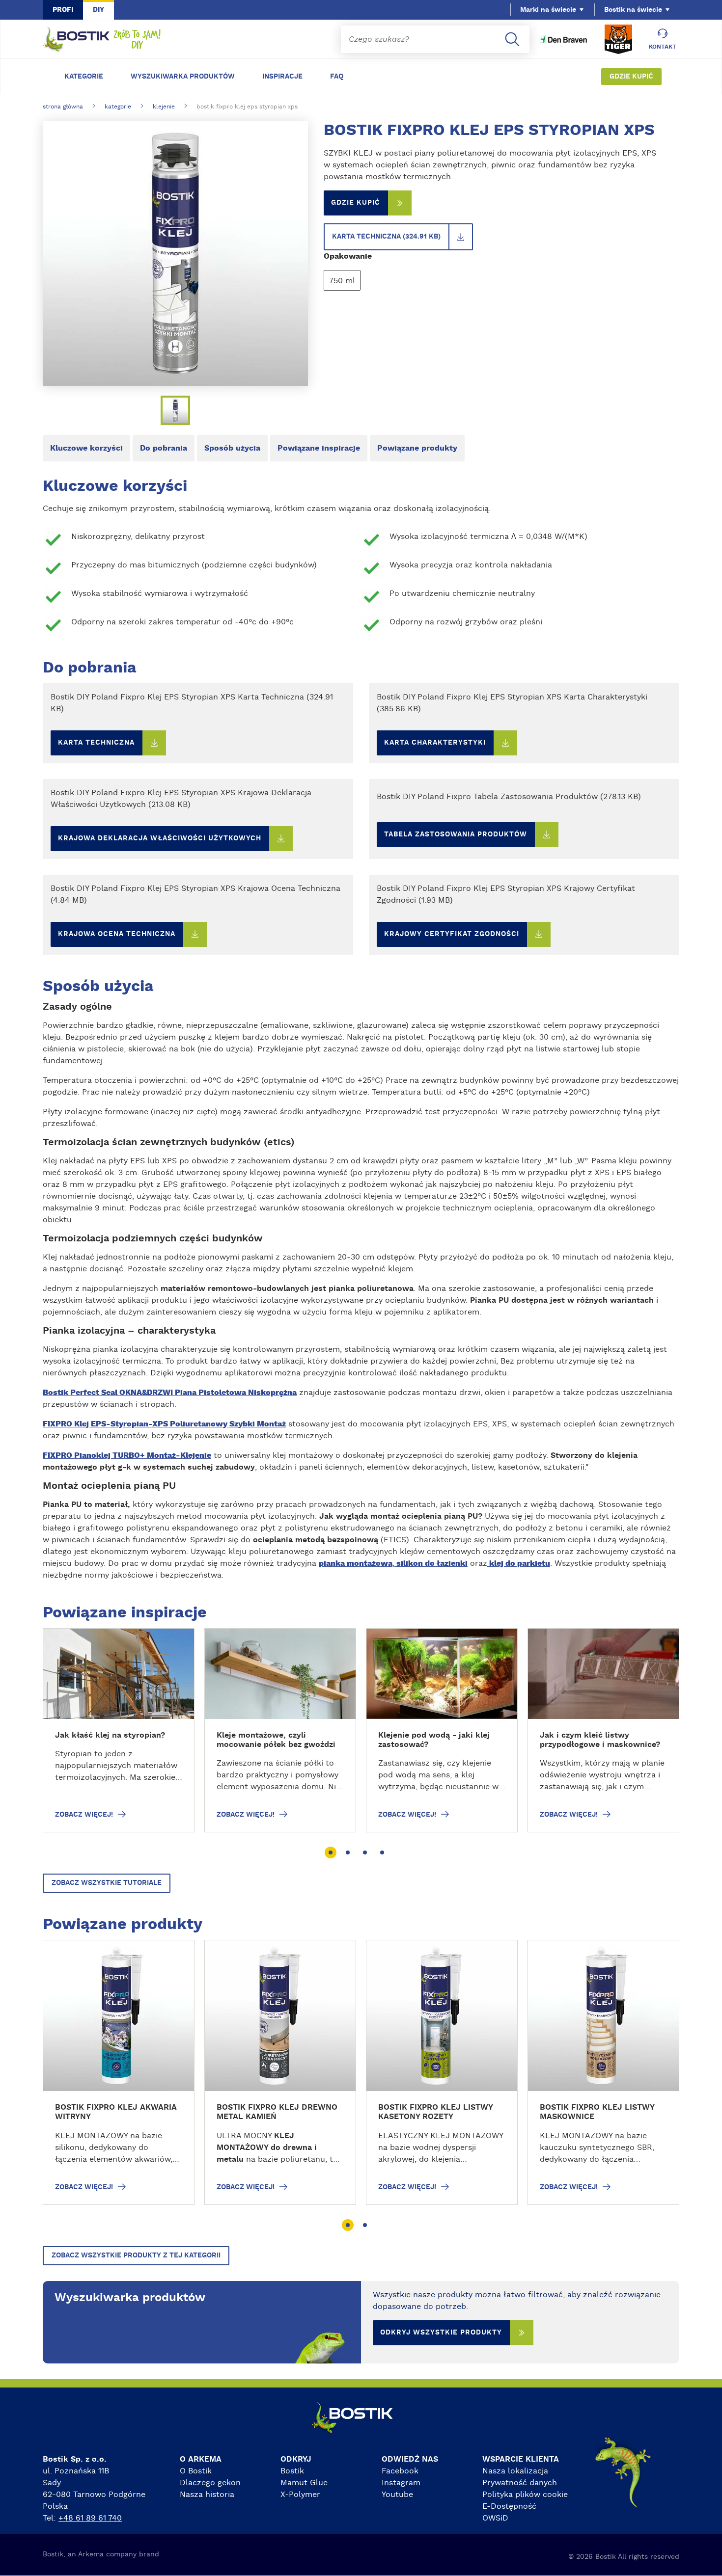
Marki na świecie (548, 10)
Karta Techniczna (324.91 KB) (386, 237)
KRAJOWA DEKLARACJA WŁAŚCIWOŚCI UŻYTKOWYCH (160, 838)
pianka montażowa (356, 1563)
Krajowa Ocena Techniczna (117, 934)
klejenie (164, 107)
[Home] (102, 40)
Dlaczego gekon (210, 2483)
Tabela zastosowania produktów (456, 834)
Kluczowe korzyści (86, 448)
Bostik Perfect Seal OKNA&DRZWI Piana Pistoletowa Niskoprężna (170, 1393)
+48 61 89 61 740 (90, 2518)
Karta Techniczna (96, 743)
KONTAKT (663, 47)
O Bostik (196, 2471)
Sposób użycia (232, 448)
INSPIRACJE (282, 77)
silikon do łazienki (431, 1563)
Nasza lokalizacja (515, 2471)
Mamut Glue (304, 2483)
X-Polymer (300, 2495)
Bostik (292, 2471)
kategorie (118, 107)
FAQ (337, 77)
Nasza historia (207, 2495)
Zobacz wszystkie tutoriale (107, 1883)
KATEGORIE (84, 77)
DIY (98, 10)
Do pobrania (164, 448)
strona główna (63, 107)
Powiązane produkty (417, 448)
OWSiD (495, 2518)
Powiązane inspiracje (319, 448)
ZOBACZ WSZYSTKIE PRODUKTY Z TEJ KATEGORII (136, 2255)
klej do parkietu (519, 1563)
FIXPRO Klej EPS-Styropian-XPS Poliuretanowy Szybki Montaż (164, 1424)
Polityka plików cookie (525, 2495)
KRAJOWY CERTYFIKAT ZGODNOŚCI (452, 934)
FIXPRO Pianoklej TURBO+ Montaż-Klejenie (127, 1455)
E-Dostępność (509, 2506)
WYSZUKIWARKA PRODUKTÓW (183, 77)
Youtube (397, 2495)
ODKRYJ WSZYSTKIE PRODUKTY (441, 2333)
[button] (330, 1852)
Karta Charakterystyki (435, 743)
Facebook (400, 2471)
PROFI (63, 10)
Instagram (401, 2483)
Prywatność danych (520, 2483)
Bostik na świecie (633, 10)
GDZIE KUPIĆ (631, 77)
